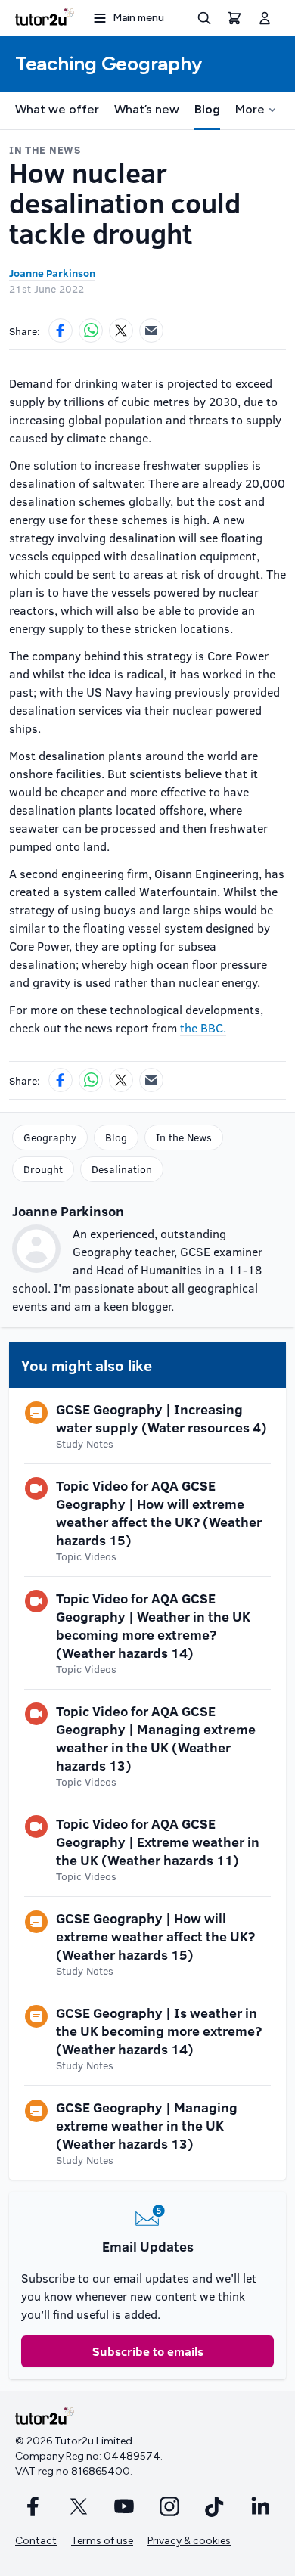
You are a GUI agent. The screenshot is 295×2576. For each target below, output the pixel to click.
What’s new (147, 109)
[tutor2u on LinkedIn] (260, 2506)
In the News (184, 1137)
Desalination (122, 1169)
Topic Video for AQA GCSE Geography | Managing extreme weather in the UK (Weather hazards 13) (156, 1738)
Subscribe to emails (148, 2351)
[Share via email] (151, 331)
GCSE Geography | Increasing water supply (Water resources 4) (161, 1418)
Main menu (138, 18)
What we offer (57, 109)
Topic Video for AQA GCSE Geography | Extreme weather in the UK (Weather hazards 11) (158, 1842)
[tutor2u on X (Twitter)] (79, 2506)
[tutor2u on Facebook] (33, 2506)
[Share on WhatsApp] (91, 331)
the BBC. (203, 1027)
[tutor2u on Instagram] (169, 2506)
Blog (207, 109)
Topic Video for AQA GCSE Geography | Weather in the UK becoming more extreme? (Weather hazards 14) (153, 1625)
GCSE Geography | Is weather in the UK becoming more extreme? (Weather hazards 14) (159, 2031)
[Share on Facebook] (61, 331)
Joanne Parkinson (52, 273)
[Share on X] (121, 331)
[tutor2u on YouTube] (124, 2506)
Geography (50, 1137)
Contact (36, 2541)
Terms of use (102, 2541)
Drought (43, 1169)
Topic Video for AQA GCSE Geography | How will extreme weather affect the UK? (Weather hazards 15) (159, 1513)
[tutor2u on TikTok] (215, 2506)
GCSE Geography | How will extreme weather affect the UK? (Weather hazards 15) (155, 1936)
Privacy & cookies (189, 2541)
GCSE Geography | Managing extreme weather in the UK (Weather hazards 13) (147, 2125)
